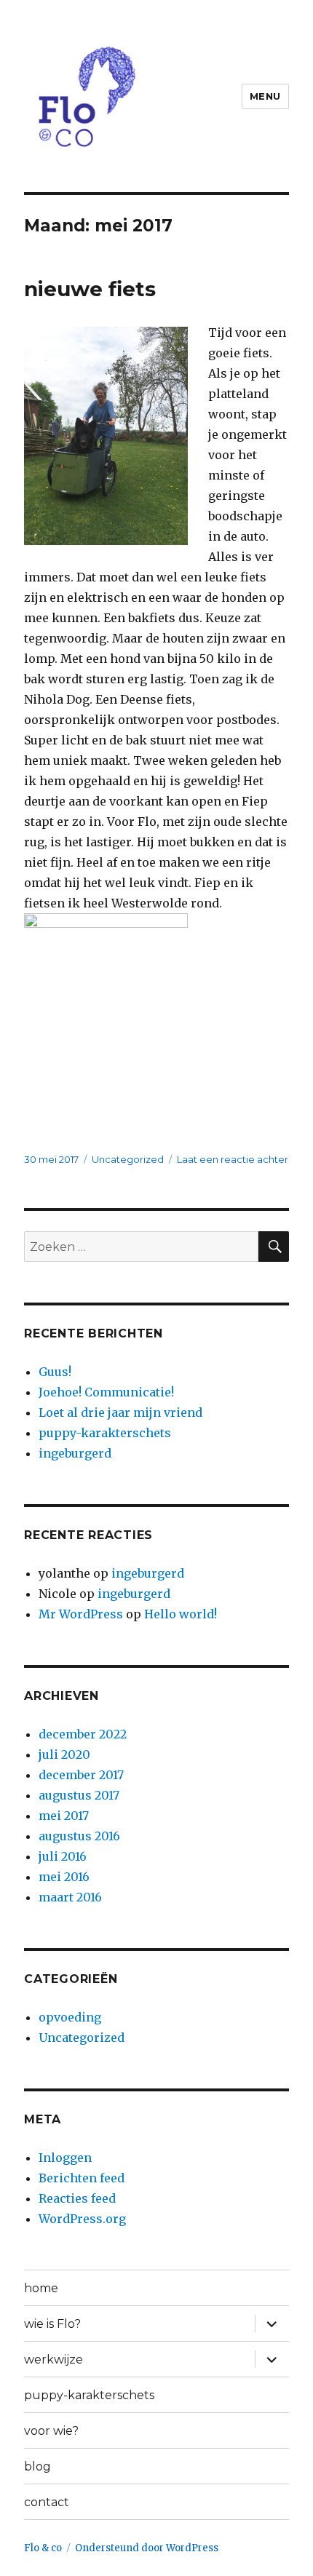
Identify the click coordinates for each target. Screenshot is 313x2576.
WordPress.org (82, 2219)
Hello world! (181, 1614)
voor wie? (51, 2431)
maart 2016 (70, 1897)
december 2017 (81, 1775)
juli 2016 (63, 1856)
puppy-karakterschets (105, 1433)
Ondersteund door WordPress (147, 2548)
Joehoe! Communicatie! (106, 1392)
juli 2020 (64, 1754)
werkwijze (54, 2360)
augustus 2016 (79, 1836)
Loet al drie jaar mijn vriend (120, 1412)
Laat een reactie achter (233, 1159)
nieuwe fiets (90, 289)
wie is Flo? (52, 2324)
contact (47, 2502)
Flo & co (43, 2548)
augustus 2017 (79, 1795)
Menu (265, 96)
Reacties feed (77, 2198)
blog (37, 2466)
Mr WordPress (81, 1614)
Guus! (55, 1372)
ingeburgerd (75, 1453)
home (41, 2288)
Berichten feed (82, 2178)
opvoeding (70, 2017)
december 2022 (83, 1734)
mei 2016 (64, 1877)
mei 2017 (64, 1816)
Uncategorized (128, 1159)
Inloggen (65, 2158)
